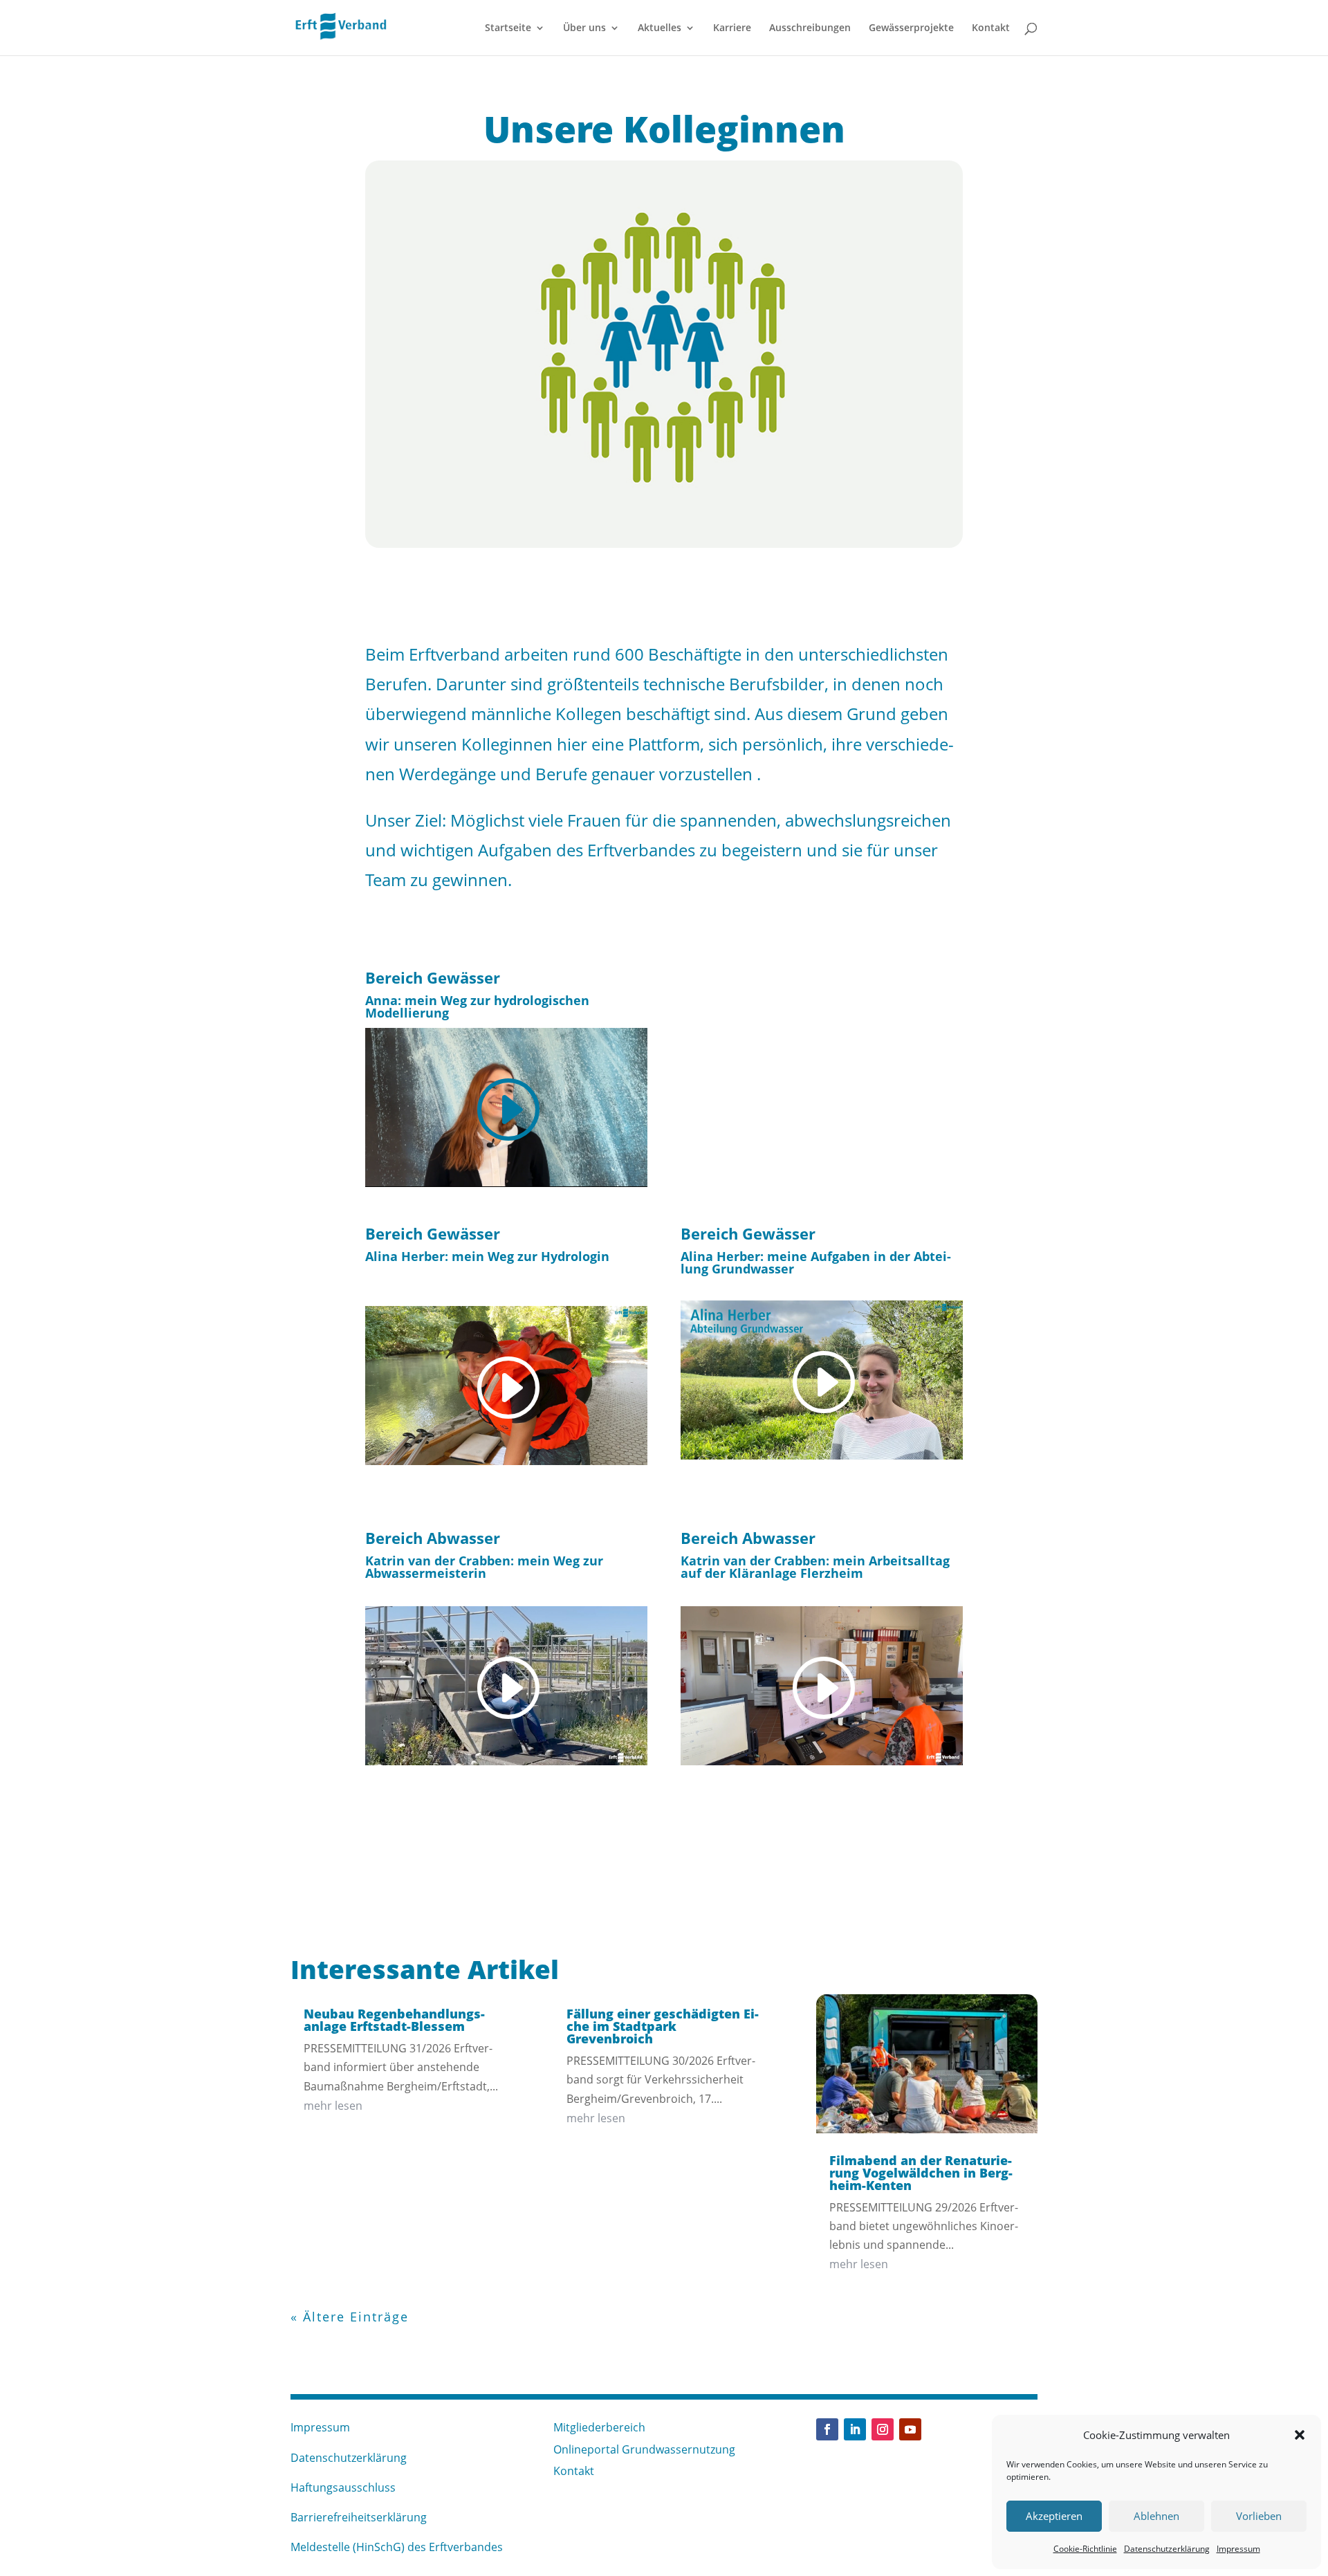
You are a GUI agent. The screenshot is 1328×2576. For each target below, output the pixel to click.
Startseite (508, 28)
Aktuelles (660, 28)
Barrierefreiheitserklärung (359, 2517)
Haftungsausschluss (343, 2487)
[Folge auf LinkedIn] (855, 2429)
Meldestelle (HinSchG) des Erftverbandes (397, 2547)
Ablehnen (1156, 2516)
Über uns (584, 28)
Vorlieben (1259, 2516)
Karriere (732, 28)
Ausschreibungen (810, 28)
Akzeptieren (1054, 2516)
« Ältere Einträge (350, 2317)
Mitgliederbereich (599, 2427)
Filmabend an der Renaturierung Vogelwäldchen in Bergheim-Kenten (921, 2173)
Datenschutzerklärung (1167, 2549)
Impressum (1238, 2549)
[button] (1300, 2435)
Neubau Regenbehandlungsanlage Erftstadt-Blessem (394, 2020)
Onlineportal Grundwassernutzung (644, 2449)
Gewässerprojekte (911, 28)
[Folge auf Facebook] (827, 2429)
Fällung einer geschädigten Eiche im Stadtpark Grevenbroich (663, 2026)
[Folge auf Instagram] (883, 2429)
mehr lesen (333, 2106)
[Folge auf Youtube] (910, 2429)
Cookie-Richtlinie (1085, 2549)
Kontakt (991, 28)
